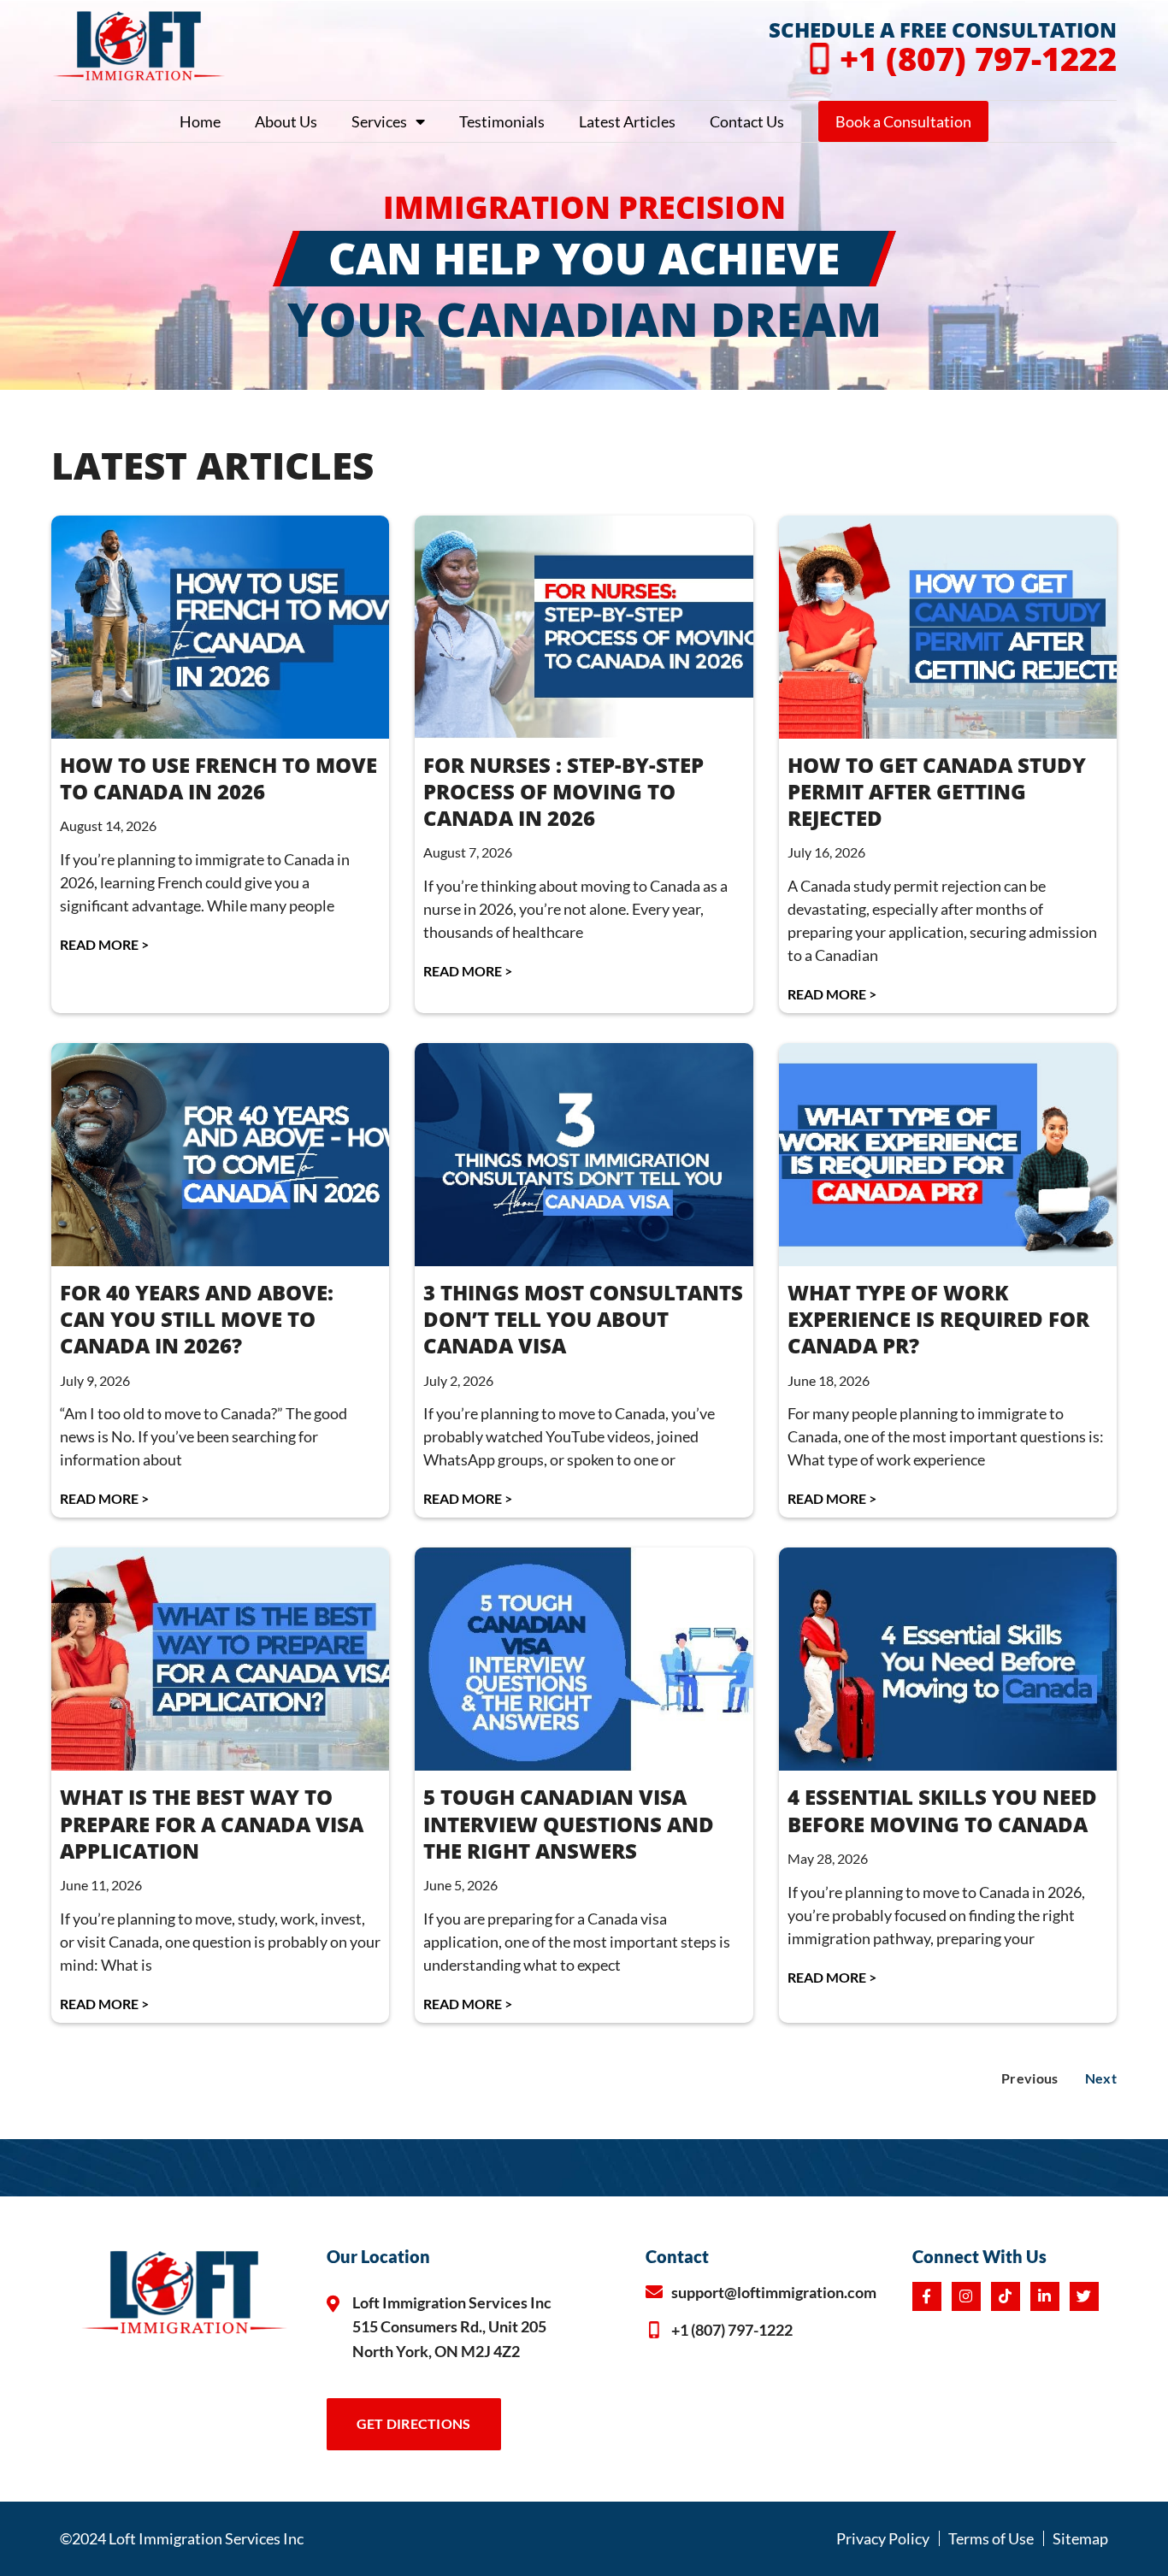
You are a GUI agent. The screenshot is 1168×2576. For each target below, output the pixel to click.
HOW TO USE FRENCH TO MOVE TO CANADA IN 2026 (218, 778)
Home (200, 121)
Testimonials (502, 121)
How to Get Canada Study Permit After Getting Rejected (937, 791)
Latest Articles (627, 121)
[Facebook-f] (927, 2296)
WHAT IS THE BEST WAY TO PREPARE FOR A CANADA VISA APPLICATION (212, 1823)
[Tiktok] (1006, 2296)
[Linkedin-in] (1045, 2296)
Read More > (104, 944)
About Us (286, 121)
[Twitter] (1084, 2296)
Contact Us (747, 121)
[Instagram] (966, 2296)
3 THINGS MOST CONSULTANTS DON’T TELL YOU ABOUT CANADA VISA (583, 1319)
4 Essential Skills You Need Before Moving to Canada (942, 1810)
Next (1101, 2078)
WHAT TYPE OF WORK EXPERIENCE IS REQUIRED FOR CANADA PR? (938, 1319)
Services (379, 121)
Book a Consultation (903, 121)
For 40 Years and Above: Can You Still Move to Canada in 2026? (197, 1319)
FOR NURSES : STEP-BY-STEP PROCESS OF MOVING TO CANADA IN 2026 (563, 791)
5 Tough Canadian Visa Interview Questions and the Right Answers (569, 1823)
